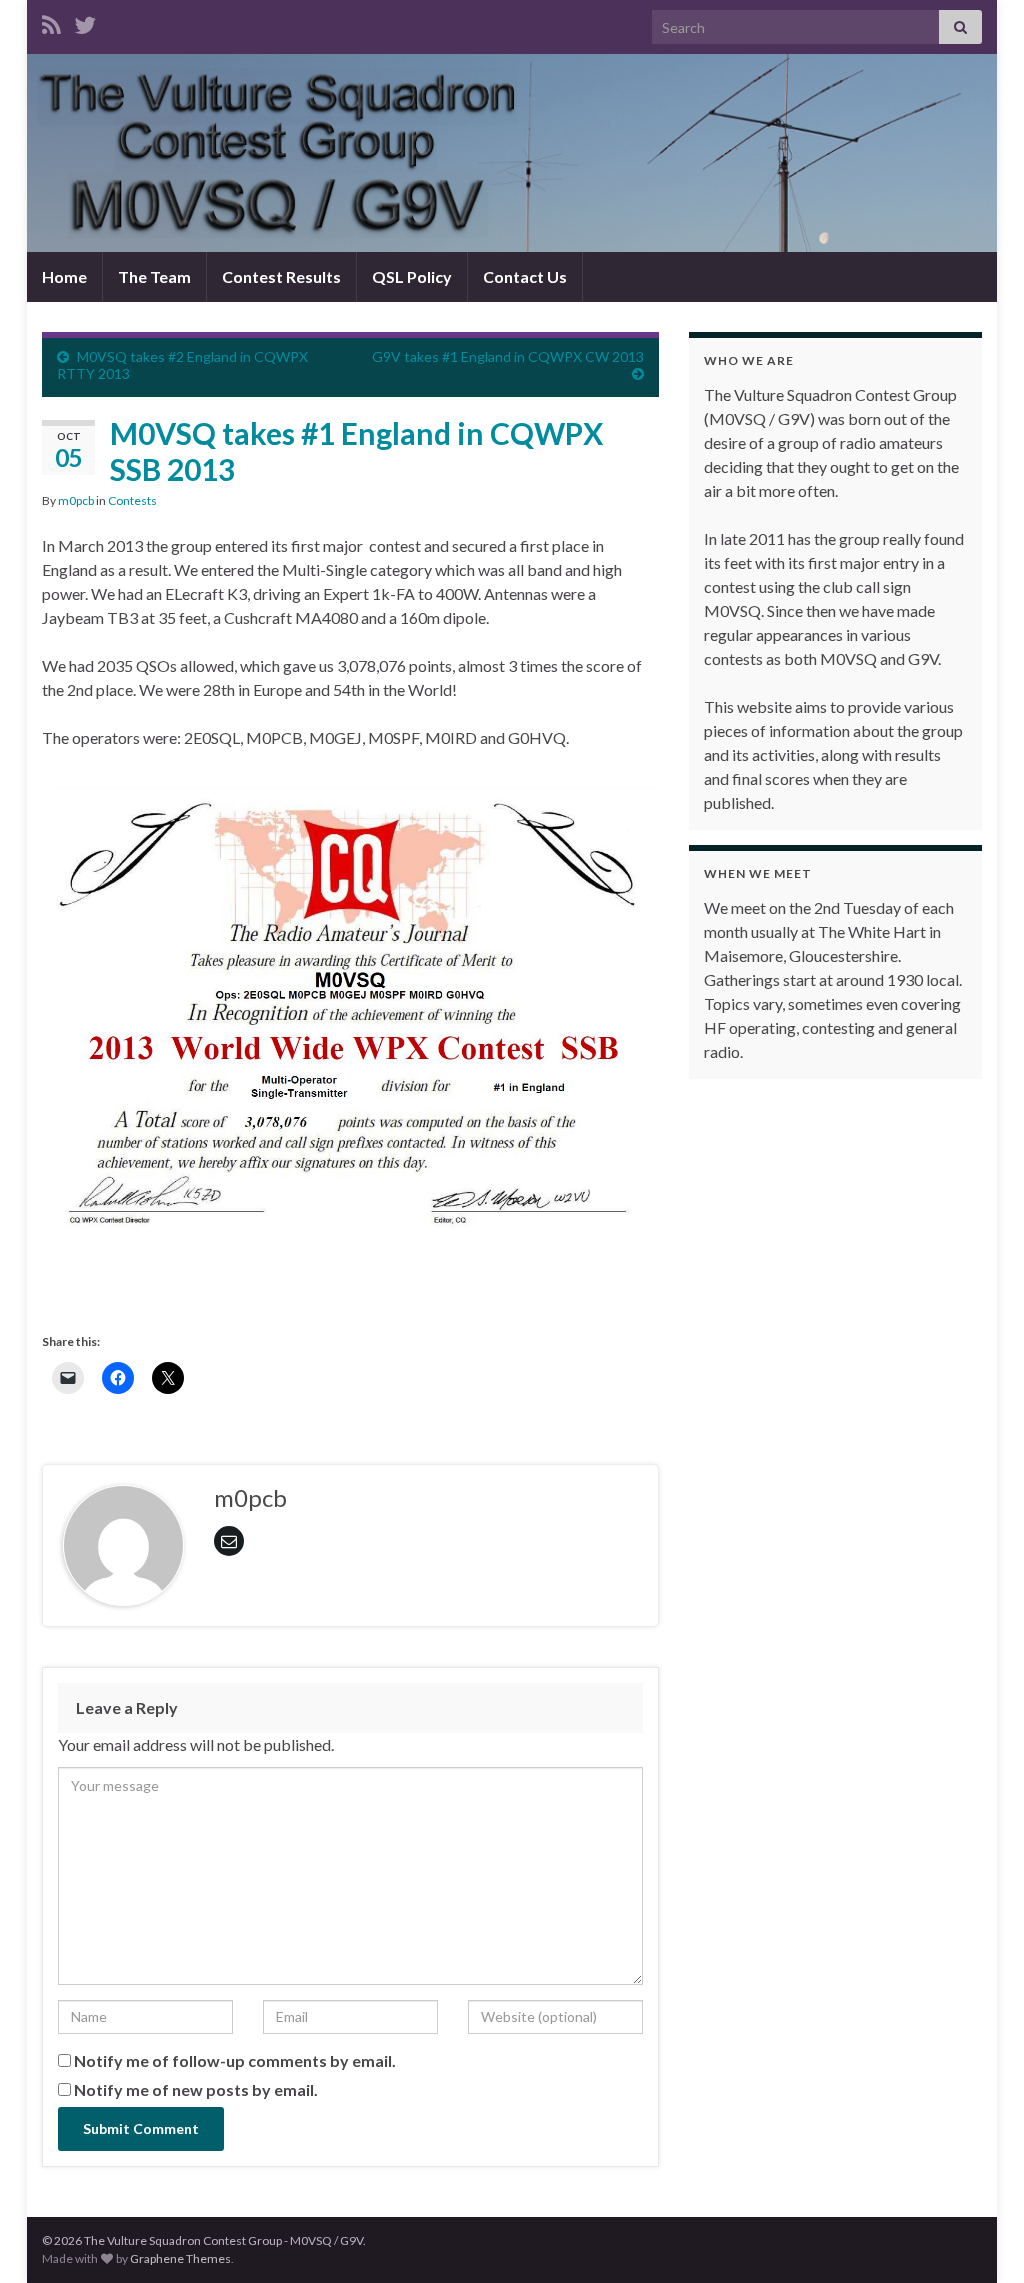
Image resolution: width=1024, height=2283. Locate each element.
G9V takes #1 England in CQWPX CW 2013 (508, 356)
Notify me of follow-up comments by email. (235, 2060)
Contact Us (525, 276)
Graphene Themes (180, 2258)
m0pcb (76, 500)
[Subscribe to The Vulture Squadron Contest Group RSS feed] (51, 21)
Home (64, 276)
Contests (132, 500)
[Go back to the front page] (512, 153)
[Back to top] (979, 2238)
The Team (154, 276)
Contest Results (281, 276)
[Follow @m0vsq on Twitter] (85, 21)
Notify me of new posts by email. (196, 2089)
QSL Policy (412, 276)
